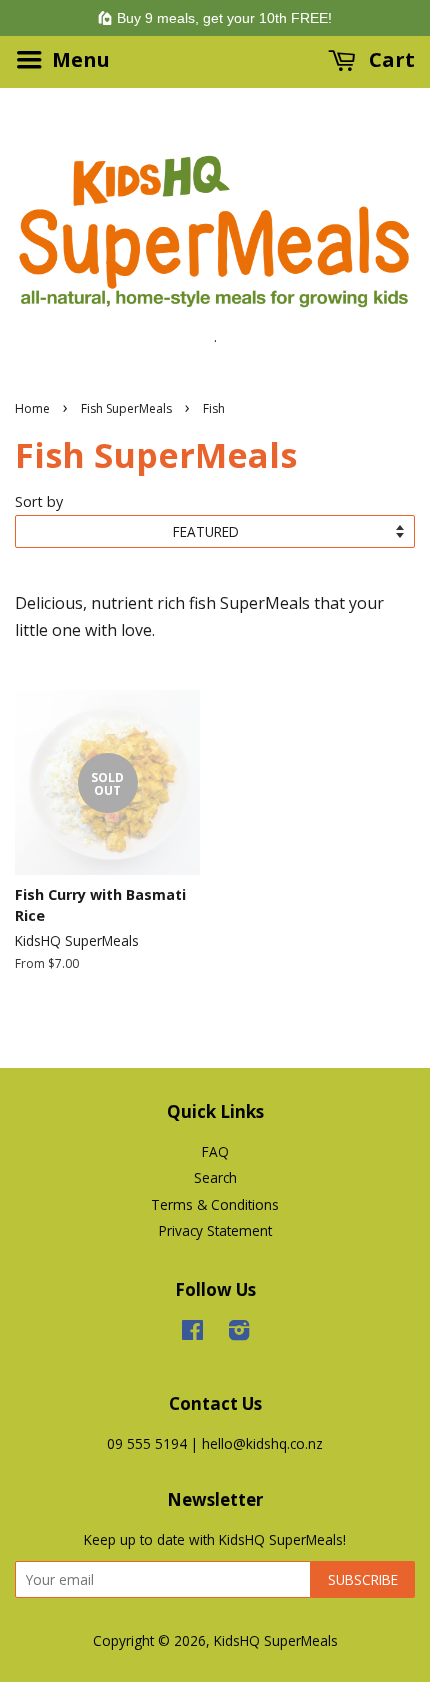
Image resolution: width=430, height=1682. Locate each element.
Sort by (39, 501)
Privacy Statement (215, 1230)
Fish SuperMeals (126, 408)
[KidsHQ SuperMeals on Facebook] (192, 1333)
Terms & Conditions (215, 1204)
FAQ (215, 1151)
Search (215, 1177)
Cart (389, 59)
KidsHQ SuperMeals (276, 1640)
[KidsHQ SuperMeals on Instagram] (239, 1333)
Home (32, 408)
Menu (78, 59)
